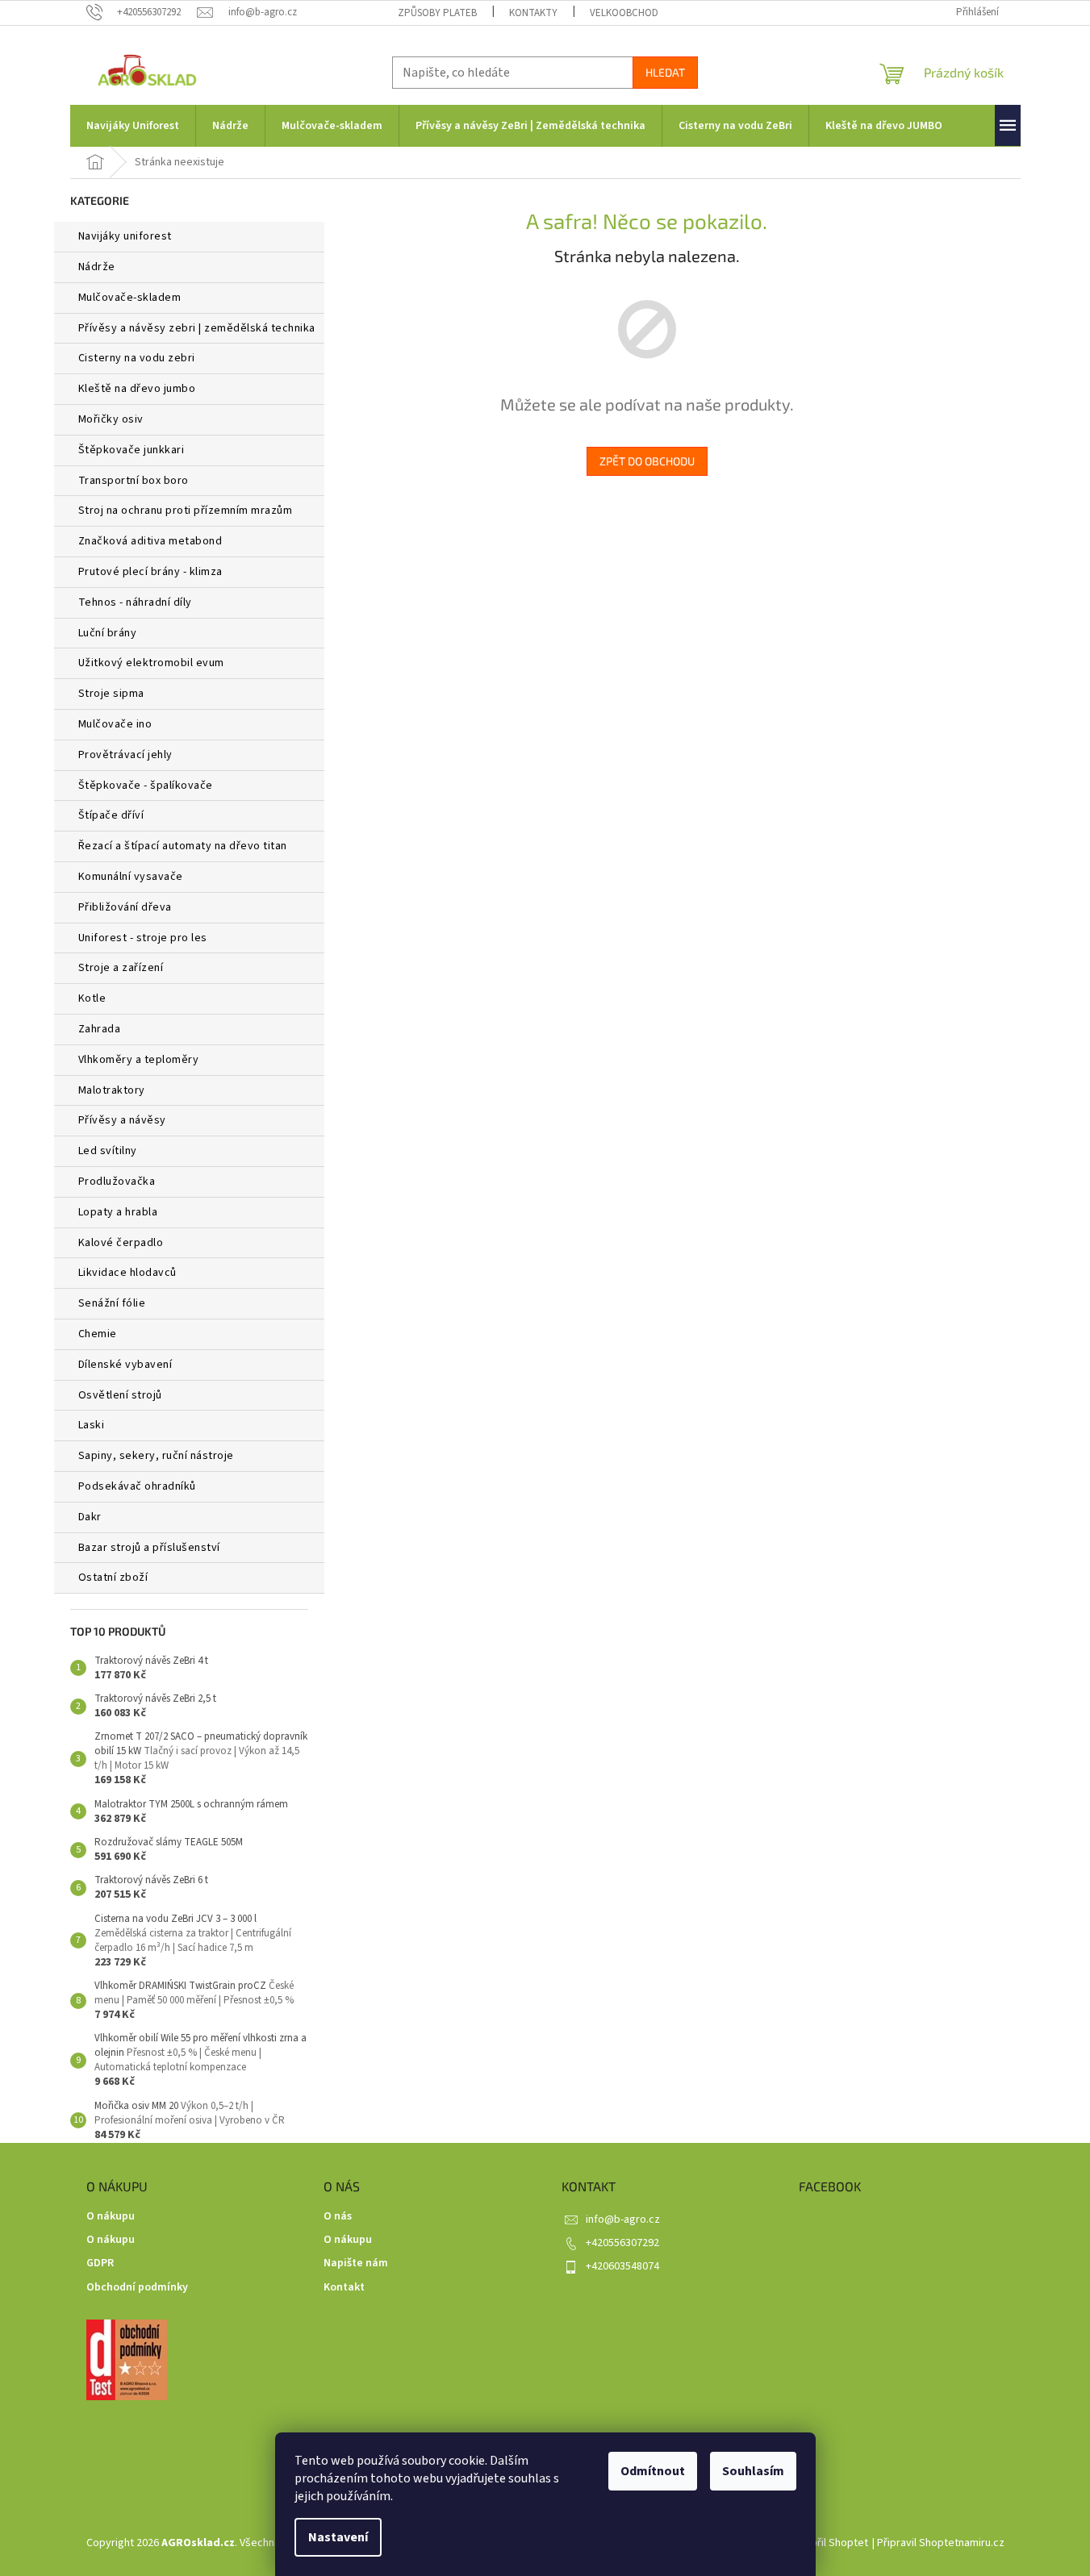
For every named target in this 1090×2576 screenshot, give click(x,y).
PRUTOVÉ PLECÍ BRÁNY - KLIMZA (150, 572)
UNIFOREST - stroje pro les (143, 938)
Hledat (665, 72)
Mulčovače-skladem (130, 298)
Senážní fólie (112, 1303)
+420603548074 (622, 2266)
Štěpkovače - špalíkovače (146, 786)
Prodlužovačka (117, 1182)
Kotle (92, 998)
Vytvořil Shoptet (829, 2543)
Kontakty (533, 13)
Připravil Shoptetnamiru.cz (941, 2543)
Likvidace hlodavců (127, 1273)
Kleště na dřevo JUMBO (137, 389)
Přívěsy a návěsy (122, 1120)
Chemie (98, 1334)
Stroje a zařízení (121, 968)
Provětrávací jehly (125, 755)
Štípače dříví (111, 815)
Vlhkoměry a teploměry (139, 1060)
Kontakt (344, 2288)
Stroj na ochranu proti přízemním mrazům (186, 511)
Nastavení (338, 2537)
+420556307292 (622, 2243)
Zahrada (100, 1029)
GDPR (100, 2263)
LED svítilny (108, 1151)
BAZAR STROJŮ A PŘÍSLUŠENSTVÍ (149, 1548)
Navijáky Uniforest (125, 236)
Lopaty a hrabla (118, 1212)
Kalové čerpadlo (121, 1243)
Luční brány (108, 633)
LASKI (92, 1425)
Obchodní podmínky (137, 2288)
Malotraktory (113, 1090)
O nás (338, 2217)
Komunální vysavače (131, 877)
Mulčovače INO (115, 724)
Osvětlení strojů (120, 1395)
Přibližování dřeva (125, 907)
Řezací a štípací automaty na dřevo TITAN (183, 846)
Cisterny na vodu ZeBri (137, 358)
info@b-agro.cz (623, 2220)
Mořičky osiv (111, 419)
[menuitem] (133, 126)
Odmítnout (653, 2471)
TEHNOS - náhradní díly (135, 602)
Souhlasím (753, 2471)
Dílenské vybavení (125, 1365)
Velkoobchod (624, 13)
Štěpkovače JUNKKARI (132, 450)
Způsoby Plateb (437, 13)
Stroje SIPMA (111, 694)
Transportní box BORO (134, 481)
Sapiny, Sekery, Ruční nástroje (156, 1456)
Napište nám (356, 2263)
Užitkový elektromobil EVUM (151, 663)
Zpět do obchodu (647, 461)
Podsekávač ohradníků (137, 1486)
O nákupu (111, 2217)
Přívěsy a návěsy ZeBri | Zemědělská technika (197, 328)
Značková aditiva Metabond (150, 541)
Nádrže (97, 267)
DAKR (90, 1517)
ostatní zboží (113, 1578)
